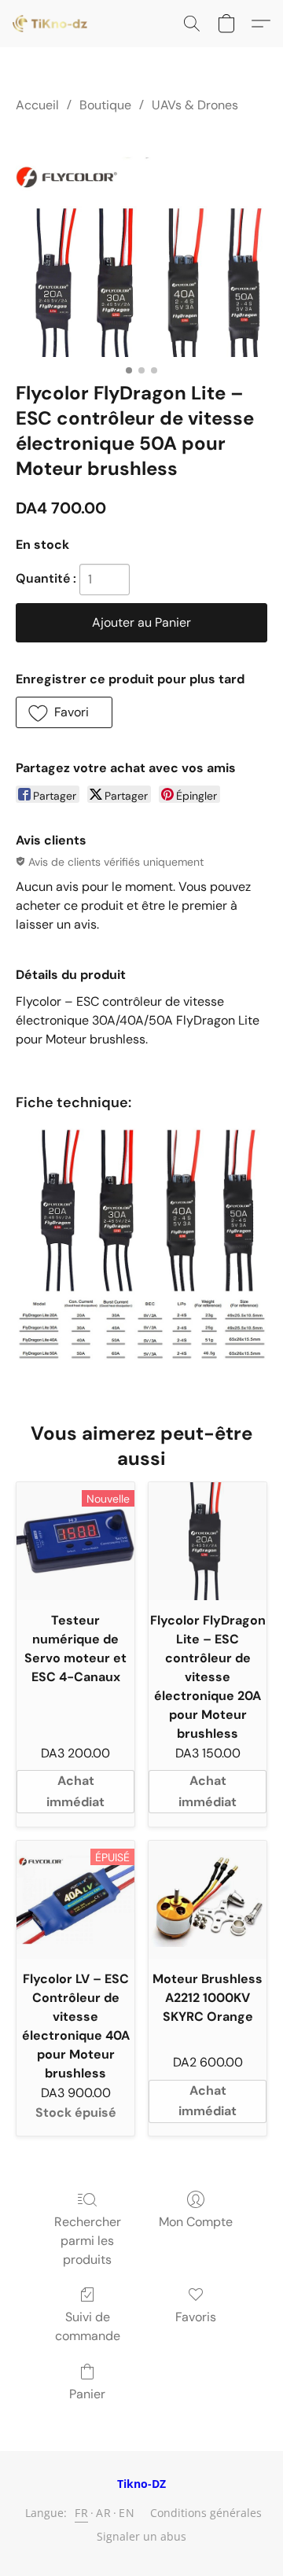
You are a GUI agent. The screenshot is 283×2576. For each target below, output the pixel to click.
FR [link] (81, 2513)
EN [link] (127, 2513)
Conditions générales (206, 2513)
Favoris (196, 2317)
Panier (87, 2394)
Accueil (37, 105)
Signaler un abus (141, 2536)
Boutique (105, 105)
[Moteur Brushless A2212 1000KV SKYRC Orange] (208, 1900)
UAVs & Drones (195, 105)
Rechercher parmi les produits (88, 2241)
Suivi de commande (88, 2326)
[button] (52, 24)
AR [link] (103, 2513)
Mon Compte (196, 2222)
